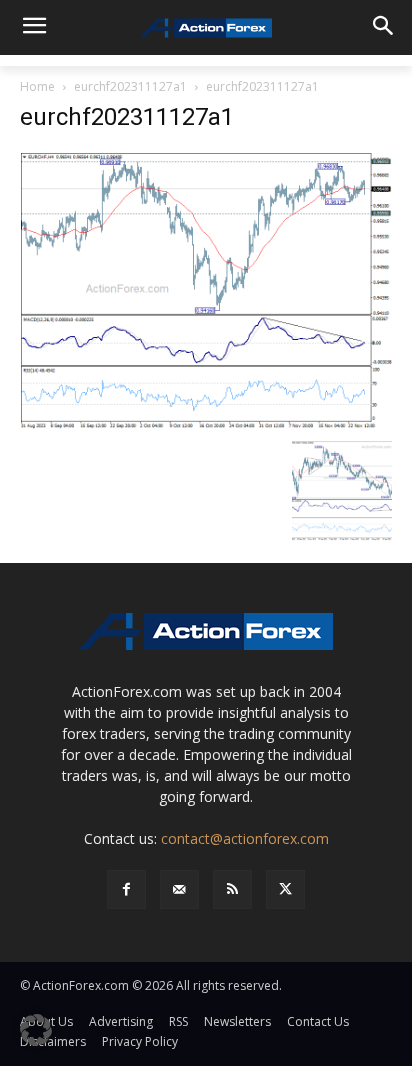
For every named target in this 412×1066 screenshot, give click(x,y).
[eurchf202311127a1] (206, 289)
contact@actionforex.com (245, 838)
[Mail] (179, 889)
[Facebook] (126, 889)
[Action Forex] (205, 28)
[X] (285, 889)
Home (37, 86)
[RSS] (232, 889)
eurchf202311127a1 (130, 86)
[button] (36, 1030)
